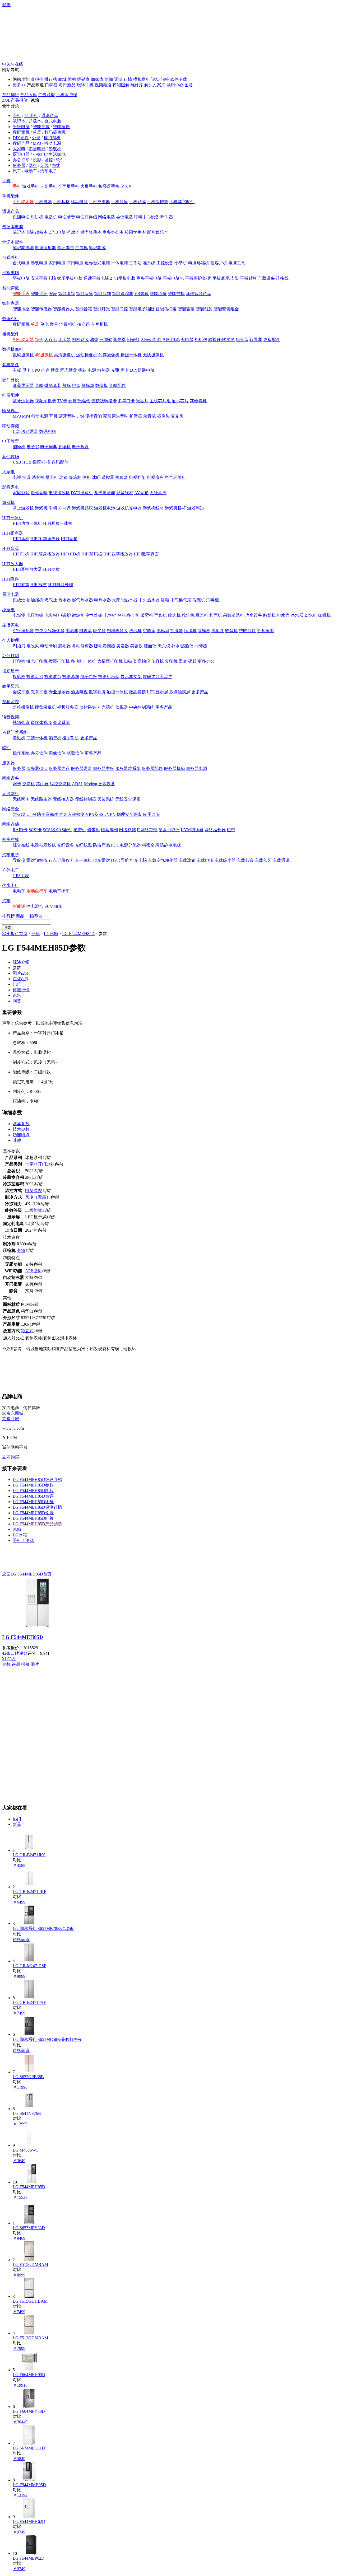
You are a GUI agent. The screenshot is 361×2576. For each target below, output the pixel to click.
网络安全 (11, 809)
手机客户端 (67, 95)
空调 (26, 477)
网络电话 (107, 217)
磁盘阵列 (109, 830)
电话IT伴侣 (87, 217)
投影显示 (11, 671)
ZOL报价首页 (15, 934)
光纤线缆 (84, 845)
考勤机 (19, 738)
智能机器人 (63, 309)
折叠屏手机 (109, 186)
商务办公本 (113, 232)
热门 (17, 1819)
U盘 (16, 431)
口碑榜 (51, 85)
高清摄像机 (64, 355)
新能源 (19, 906)
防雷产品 (101, 845)
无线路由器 (41, 799)
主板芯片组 (160, 401)
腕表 (53, 294)
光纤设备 (66, 845)
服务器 (19, 165)
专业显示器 (59, 692)
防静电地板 (170, 845)
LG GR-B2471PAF (29, 2002)
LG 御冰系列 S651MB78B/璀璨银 (43, 1929)
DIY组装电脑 (142, 370)
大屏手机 (89, 186)
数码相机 (21, 132)
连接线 (282, 278)
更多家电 (265, 631)
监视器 (122, 707)
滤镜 (94, 340)
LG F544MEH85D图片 (33, 1491)
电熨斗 (218, 631)
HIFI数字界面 (146, 554)
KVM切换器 (192, 830)
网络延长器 (215, 830)
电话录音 (67, 217)
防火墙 (19, 814)
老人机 (127, 186)
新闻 (109, 79)
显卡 (26, 370)
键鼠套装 (53, 385)
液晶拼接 (137, 692)
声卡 (125, 370)
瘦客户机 (219, 263)
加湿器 (177, 631)
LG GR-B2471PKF (29, 1892)
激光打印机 (37, 661)
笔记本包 (66, 248)
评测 (16, 1664)
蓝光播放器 (105, 493)
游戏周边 (196, 508)
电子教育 (11, 441)
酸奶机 (270, 615)
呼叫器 (167, 217)
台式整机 (11, 257)
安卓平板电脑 (43, 278)
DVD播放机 (82, 493)
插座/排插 (41, 462)
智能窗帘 (186, 309)
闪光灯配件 (151, 340)
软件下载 (179, 79)
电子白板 (89, 677)
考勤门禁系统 (15, 732)
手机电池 (43, 202)
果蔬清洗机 (234, 615)
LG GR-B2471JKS (29, 1855)
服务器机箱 (174, 768)
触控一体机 (117, 692)
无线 (44, 165)
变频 (21, 1250)
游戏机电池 (105, 508)
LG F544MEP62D (29, 2558)
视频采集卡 (45, 401)
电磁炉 (64, 615)
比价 (17, 984)
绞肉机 (174, 615)
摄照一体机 (131, 355)
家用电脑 (57, 263)
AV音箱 (141, 493)
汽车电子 (49, 171)
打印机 (19, 661)
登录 (6, 5)
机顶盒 (122, 477)
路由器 (42, 784)
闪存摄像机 (109, 355)
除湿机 (190, 631)
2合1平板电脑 (123, 278)
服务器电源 (197, 768)
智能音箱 (84, 309)
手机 (17, 116)
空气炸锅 (94, 615)
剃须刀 (19, 646)
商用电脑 (75, 263)
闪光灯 (133, 340)
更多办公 (206, 661)
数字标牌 (97, 692)
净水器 (297, 615)
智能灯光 (101, 309)
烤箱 (122, 615)
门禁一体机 (37, 738)
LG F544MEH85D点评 (33, 1496)
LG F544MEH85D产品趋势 (37, 1524)
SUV (49, 906)
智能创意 (204, 309)
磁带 (231, 830)
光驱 (115, 370)
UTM (31, 814)
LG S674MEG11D (29, 2448)
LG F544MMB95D (29, 2485)
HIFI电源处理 (61, 585)
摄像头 (163, 416)
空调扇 (149, 631)
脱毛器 (64, 646)
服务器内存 (59, 768)
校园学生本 (135, 232)
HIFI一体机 (13, 518)
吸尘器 (99, 631)
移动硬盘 (30, 431)
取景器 (256, 340)
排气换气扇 (181, 600)
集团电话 (21, 217)
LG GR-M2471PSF (29, 1966)
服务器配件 (152, 768)
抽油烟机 (35, 600)
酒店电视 (79, 692)
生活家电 (57, 154)
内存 (45, 370)
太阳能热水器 (125, 600)
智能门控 (119, 309)
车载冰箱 (187, 860)
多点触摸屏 (180, 692)
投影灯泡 (35, 677)
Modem (91, 784)
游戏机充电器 (129, 508)
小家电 (39, 154)
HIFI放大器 (13, 564)
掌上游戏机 (23, 508)
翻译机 (19, 447)
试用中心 (175, 85)
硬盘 (55, 370)
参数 (6, 1664)
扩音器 (136, 416)
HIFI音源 (10, 548)
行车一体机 (81, 860)
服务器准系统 (128, 768)
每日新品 (67, 85)
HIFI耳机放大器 (27, 569)
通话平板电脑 (96, 278)
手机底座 (119, 202)
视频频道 (103, 85)
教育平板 (39, 692)
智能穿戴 (41, 127)
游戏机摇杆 (175, 508)
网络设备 (11, 778)
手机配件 (11, 196)
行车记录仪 (59, 860)
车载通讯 (281, 860)
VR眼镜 (142, 294)
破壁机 (147, 615)
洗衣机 (38, 477)
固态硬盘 (69, 370)
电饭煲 (19, 615)
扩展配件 (11, 395)
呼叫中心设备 (147, 217)
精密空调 (150, 845)
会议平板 (21, 692)
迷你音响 (39, 493)
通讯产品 (50, 116)
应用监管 (151, 814)
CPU (36, 370)
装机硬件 (11, 365)
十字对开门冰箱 (40, 1164)
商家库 (97, 79)
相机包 (201, 340)
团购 (72, 79)
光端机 (108, 707)
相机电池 (171, 340)
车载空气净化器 (163, 860)
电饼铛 (110, 615)
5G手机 (31, 116)
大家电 (19, 149)
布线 (56, 165)
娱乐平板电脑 (70, 278)
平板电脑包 (173, 278)
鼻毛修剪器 (82, 646)
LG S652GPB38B (28, 2077)
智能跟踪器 (123, 294)
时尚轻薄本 (91, 232)
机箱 (82, 370)
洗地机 (135, 631)
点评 (20, 979)
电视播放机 (59, 493)
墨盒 (183, 661)
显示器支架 (131, 677)
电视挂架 (137, 477)
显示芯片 (180, 401)
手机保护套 (158, 202)
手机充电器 (99, 202)
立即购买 (11, 1457)
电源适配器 (45, 248)
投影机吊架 (109, 677)
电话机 (51, 217)
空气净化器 (23, 631)
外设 (36, 138)
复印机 (171, 661)
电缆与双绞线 (43, 845)
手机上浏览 (23, 1541)
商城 (62, 79)
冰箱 (63, 477)
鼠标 (67, 385)
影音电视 (37, 149)
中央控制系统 (142, 707)
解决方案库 (155, 85)
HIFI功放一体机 (27, 523)
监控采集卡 (90, 707)
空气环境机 (175, 477)
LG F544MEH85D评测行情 (37, 1507)
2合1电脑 (57, 232)
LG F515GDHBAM (30, 2301)
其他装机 (198, 401)
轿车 (58, 906)
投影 (37, 160)
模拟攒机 (142, 79)
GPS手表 (21, 876)
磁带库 (94, 830)
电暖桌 (86, 631)
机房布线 (11, 840)
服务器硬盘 (81, 768)
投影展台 (53, 677)
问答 (165, 79)
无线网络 (11, 794)
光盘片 (142, 401)
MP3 (37, 143)
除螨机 (204, 631)
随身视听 (11, 411)
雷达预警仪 (37, 860)
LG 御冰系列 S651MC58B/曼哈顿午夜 (47, 2039)
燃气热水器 (82, 600)
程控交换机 (60, 784)
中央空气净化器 (50, 631)
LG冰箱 (51, 934)
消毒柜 (212, 600)
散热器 (104, 370)
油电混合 (35, 906)
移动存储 (11, 426)
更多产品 (200, 692)
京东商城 (11, 1419)
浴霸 (165, 600)
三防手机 (49, 186)
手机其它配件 (182, 202)
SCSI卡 (35, 830)
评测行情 (21, 990)
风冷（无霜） (38, 1197)
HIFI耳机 (21, 539)
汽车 (17, 171)
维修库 (137, 85)
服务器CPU (37, 768)
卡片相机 (99, 324)
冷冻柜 (75, 477)
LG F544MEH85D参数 (33, 1485)
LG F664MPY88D (29, 2411)
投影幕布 (71, 677)
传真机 (158, 661)
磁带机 (80, 830)
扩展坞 (81, 248)
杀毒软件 (75, 753)
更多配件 (272, 340)
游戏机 (55, 149)
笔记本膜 (97, 248)
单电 (44, 324)
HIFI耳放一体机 (58, 523)
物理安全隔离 (129, 814)
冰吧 (96, 477)
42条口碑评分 (15, 1653)
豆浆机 (202, 615)
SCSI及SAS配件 (58, 830)
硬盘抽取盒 (169, 830)
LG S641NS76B (27, 2113)
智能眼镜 (67, 294)
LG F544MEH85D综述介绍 (37, 1479)
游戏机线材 (153, 508)
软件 (60, 160)
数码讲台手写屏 (158, 677)
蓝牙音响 (67, 416)
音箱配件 (117, 385)
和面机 (216, 615)
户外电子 (11, 870)
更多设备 (107, 784)
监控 (49, 160)
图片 (20, 973)
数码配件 (60, 462)
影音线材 (125, 493)
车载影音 (245, 860)
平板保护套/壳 (198, 278)
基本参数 (21, 1124)
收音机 (232, 631)
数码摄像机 (55, 132)
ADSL (77, 784)
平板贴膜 (248, 278)
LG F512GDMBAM (30, 2338)
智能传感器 (41, 309)
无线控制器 (86, 799)
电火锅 (51, 615)
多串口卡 (126, 401)
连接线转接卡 (104, 401)
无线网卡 (21, 799)
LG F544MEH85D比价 (33, 1502)
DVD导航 (120, 860)
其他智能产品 (198, 294)
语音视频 (11, 717)
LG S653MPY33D (29, 2228)
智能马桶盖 (166, 309)
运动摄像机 (87, 355)
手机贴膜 (137, 202)
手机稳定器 (23, 202)
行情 (128, 79)
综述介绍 (21, 962)
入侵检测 (76, 814)
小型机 (181, 263)
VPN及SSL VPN (101, 814)
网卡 (17, 784)
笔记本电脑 (13, 227)
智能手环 (39, 294)
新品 (20, 916)
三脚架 (106, 340)
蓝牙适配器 (23, 401)
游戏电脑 (39, 263)
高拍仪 (144, 661)
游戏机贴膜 (82, 508)
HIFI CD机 (71, 554)
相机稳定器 (23, 340)
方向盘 (64, 508)
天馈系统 (106, 799)
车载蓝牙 (263, 860)
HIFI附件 (10, 579)
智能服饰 (103, 294)
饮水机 (311, 615)
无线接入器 (63, 799)
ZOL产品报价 (15, 100)
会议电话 (124, 217)
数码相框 (48, 431)
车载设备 (266, 278)
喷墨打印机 (59, 661)
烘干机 (52, 477)
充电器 (187, 340)
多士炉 (133, 615)
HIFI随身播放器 (45, 554)
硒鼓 (192, 661)
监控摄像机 (23, 707)
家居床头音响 (116, 416)
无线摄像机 (153, 355)
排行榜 (51, 79)
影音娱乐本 (158, 232)
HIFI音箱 (69, 539)
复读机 (64, 447)
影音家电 (11, 487)
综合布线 (21, 845)
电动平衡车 (59, 891)
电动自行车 (37, 891)
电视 (17, 477)
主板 (17, 370)
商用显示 (11, 686)
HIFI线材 (39, 585)
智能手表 (21, 294)
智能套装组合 (226, 309)
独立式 (27, 1331)
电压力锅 (35, 615)
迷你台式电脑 (97, 263)
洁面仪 (150, 646)
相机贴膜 (80, 340)
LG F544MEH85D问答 (33, 1518)
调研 (118, 79)
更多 (19, 85)
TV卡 (62, 401)
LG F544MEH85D (78, 934)
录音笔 (150, 416)
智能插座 (21, 309)
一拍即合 (34, 916)
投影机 (19, 677)
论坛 (155, 79)
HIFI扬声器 (13, 533)
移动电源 (53, 143)
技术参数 (21, 1129)
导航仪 (19, 860)
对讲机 (37, 217)
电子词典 (49, 447)
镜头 (39, 340)
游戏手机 (31, 186)
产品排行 (11, 95)
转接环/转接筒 (221, 340)
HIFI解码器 (92, 554)
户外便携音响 (89, 416)
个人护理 (11, 640)
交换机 (29, 784)
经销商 (84, 79)
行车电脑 (138, 860)
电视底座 (155, 477)
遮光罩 (119, 340)
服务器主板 (104, 768)
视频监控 (11, 702)
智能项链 (158, 294)
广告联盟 (47, 95)
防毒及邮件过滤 (52, 814)
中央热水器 (149, 600)
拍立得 (84, 324)
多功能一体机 (84, 661)
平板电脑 (21, 127)
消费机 (55, 738)
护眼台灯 (247, 631)
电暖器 (72, 631)
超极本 (35, 121)
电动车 (31, 171)
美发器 (123, 646)
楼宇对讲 (71, 738)
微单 (54, 324)
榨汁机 (188, 615)
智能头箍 (85, 294)
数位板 (101, 385)
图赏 (189, 85)
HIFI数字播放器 (118, 554)
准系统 (149, 263)
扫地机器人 (117, 631)
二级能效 (34, 1210)
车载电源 (205, 860)
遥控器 (108, 477)
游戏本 (73, 232)
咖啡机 (325, 615)
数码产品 (21, 143)
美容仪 (136, 646)
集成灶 (19, 600)
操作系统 (21, 753)
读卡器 (64, 340)
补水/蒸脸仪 (182, 646)
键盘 (76, 385)
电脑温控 (34, 1191)
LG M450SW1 (25, 2150)
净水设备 (254, 615)
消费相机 (68, 324)
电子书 (33, 447)
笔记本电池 (23, 248)
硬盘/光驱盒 (79, 401)
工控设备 (165, 263)
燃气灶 (51, 600)
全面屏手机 (69, 186)
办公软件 (39, 753)
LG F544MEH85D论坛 (33, 1513)
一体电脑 (119, 263)
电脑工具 (237, 263)
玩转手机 (85, 85)
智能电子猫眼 (142, 309)
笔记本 (19, 121)
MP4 (26, 416)
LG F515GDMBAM (30, 2264)
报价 (25, 1664)
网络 (33, 165)
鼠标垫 (88, 385)
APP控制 (33, 1271)
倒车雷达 (101, 860)
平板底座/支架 (226, 278)
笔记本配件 (13, 242)
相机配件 (11, 334)
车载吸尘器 (225, 860)
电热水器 (103, 600)
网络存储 (11, 824)
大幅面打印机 (110, 661)
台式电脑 (53, 121)
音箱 (39, 385)
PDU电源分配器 (126, 845)
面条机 (161, 615)
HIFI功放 (51, 569)
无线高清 (158, 493)
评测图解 (121, 85)
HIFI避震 (21, 585)
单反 (37, 132)
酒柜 (87, 477)
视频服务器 (68, 707)
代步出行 (11, 885)
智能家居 (61, 127)
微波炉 (78, 615)
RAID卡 (20, 830)
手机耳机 (61, 202)
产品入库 (29, 95)
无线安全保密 (128, 799)
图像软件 (57, 753)
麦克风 (177, 416)
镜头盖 (242, 340)
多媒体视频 (41, 723)
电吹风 (33, 646)
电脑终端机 (199, 263)
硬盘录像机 (45, 707)
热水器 (64, 600)
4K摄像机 (44, 355)
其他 (17, 1140)
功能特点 (21, 1135)
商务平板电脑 (149, 278)
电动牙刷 (49, 646)
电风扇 (163, 631)
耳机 (53, 416)
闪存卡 (51, 340)
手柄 (53, 508)
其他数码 (11, 457)
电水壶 (283, 615)
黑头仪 (164, 646)
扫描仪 (130, 661)
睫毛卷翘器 (105, 646)
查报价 (37, 79)
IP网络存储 (147, 830)
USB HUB (22, 462)
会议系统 (61, 723)
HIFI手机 (21, 554)
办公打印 (21, 160)
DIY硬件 (21, 138)
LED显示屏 (158, 692)
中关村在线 (13, 64)
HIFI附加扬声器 (45, 539)
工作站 (135, 263)
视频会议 (21, 723)
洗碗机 (199, 600)
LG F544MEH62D (29, 2521)
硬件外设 (11, 380)
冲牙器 (201, 646)
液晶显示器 (23, 385)
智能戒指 (176, 294)
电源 (92, 370)
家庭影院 (21, 493)
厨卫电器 (21, 154)
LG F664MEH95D (29, 2375)
